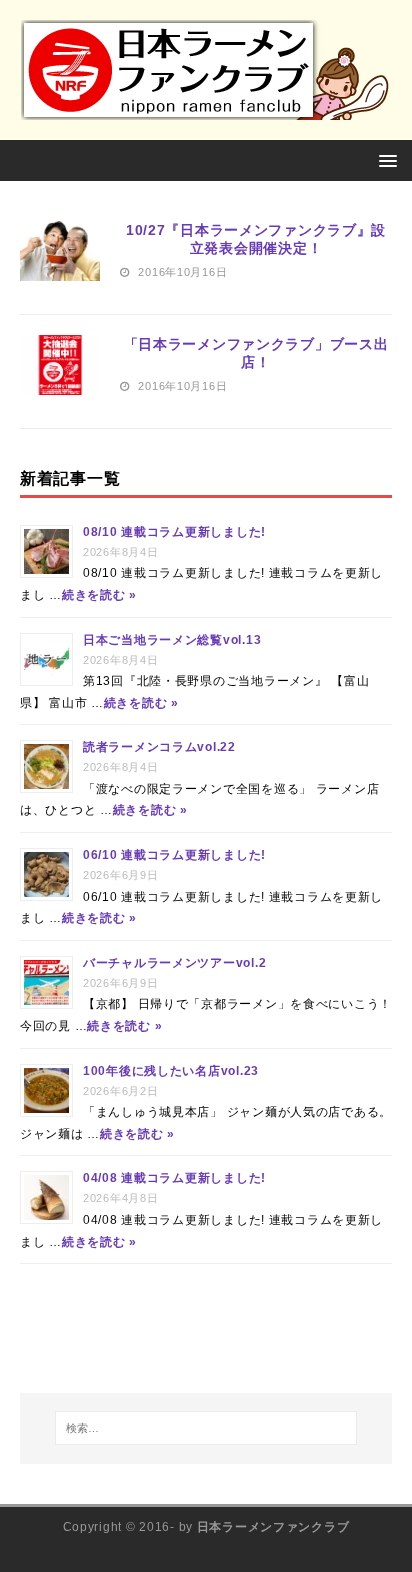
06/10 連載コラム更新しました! (174, 855)
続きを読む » (99, 595)
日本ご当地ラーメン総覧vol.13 (172, 640)
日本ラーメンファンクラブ (273, 1527)
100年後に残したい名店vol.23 (171, 1071)
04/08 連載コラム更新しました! (174, 1178)
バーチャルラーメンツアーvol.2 (174, 963)
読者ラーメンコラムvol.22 (159, 747)
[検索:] (206, 1428)
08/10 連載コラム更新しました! (174, 532)
